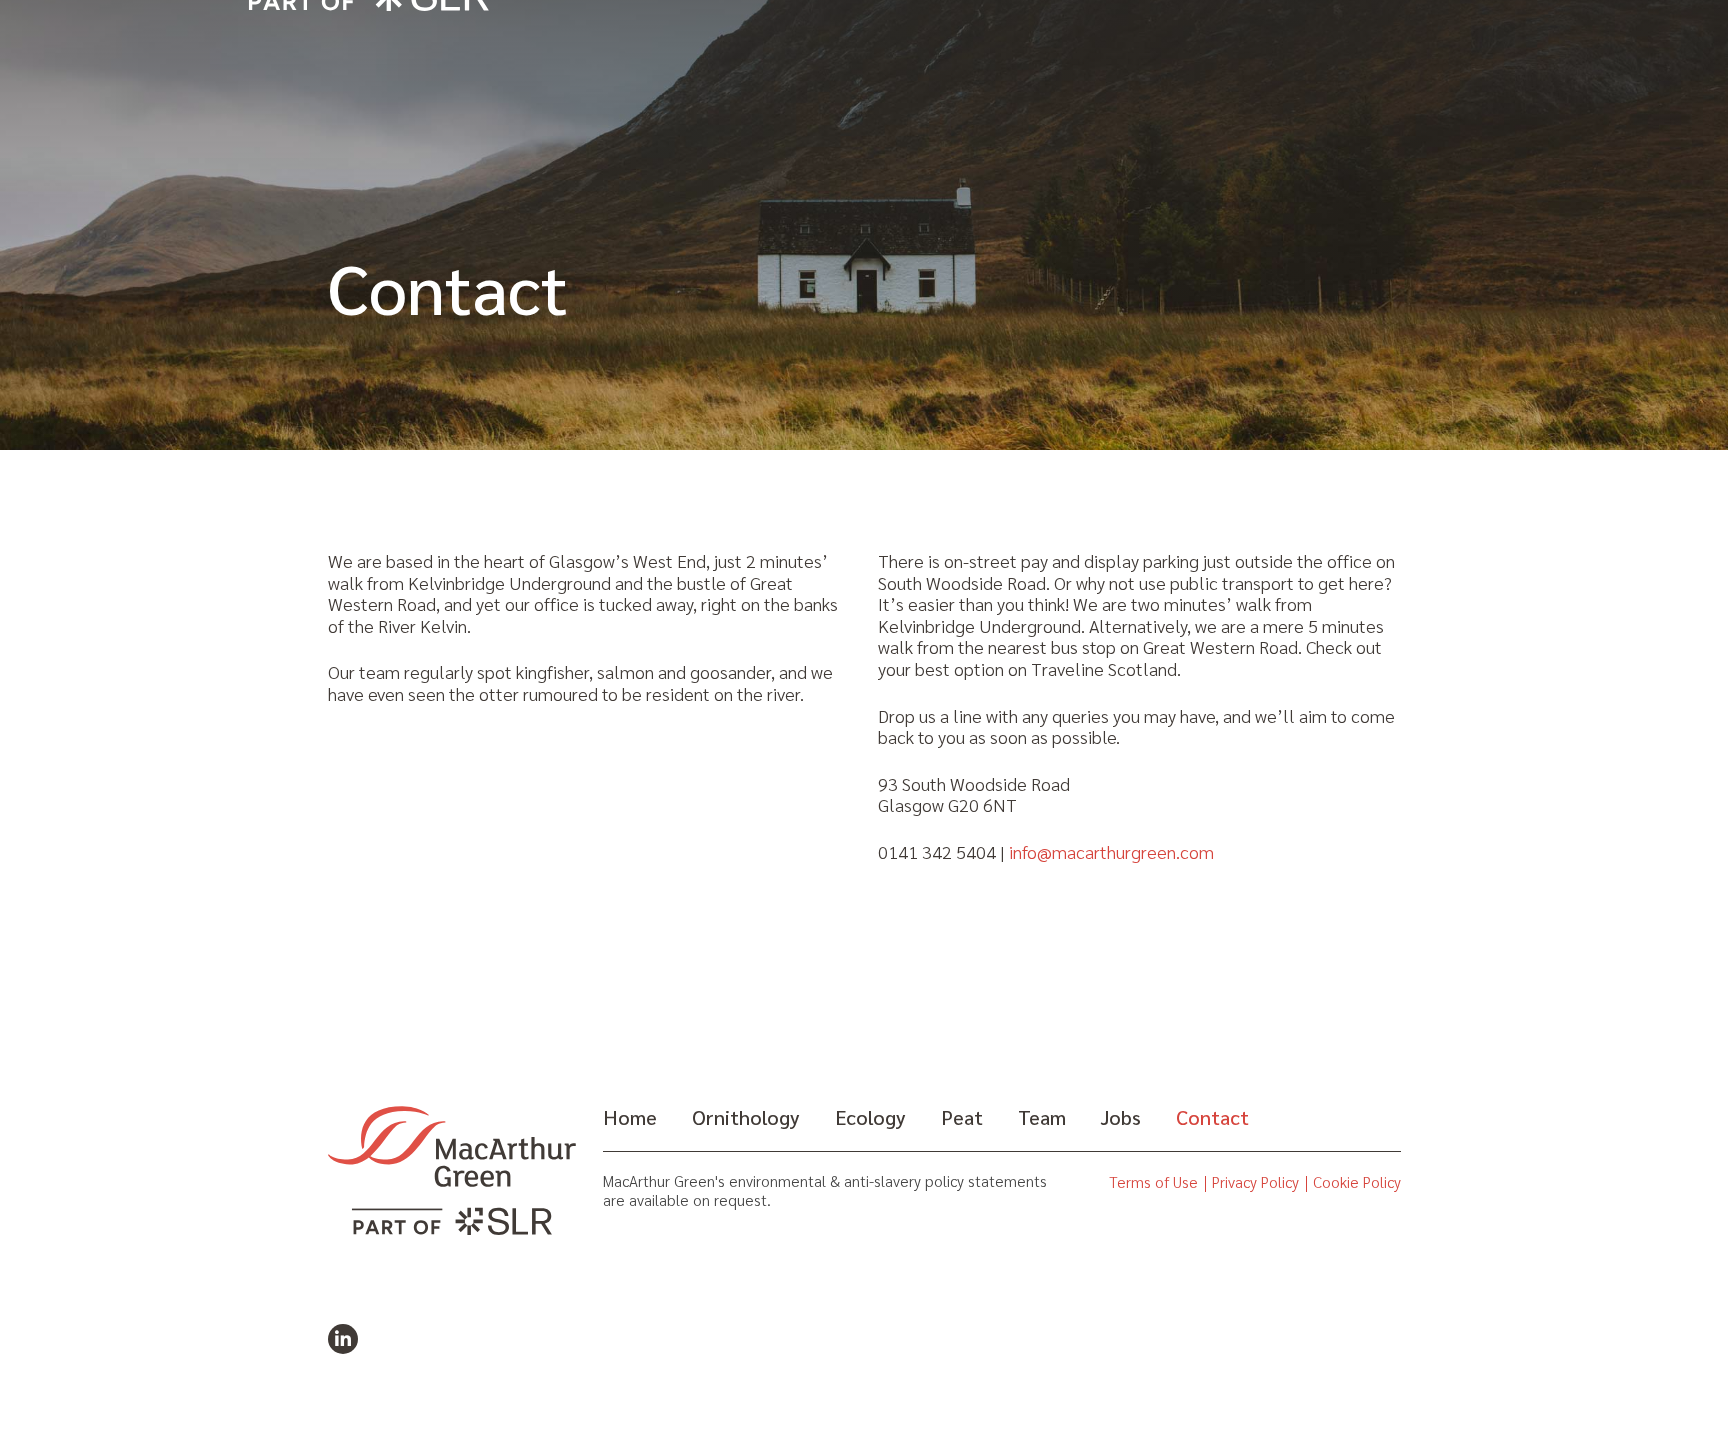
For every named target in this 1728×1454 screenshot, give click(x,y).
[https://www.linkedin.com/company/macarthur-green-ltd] (343, 1339)
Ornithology (746, 1117)
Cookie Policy (1357, 1182)
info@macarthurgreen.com (1111, 852)
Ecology (870, 1117)
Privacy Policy (1255, 1182)
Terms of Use (1153, 1182)
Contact (1212, 1117)
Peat (962, 1117)
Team (1042, 1117)
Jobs (1121, 1117)
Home (630, 1117)
